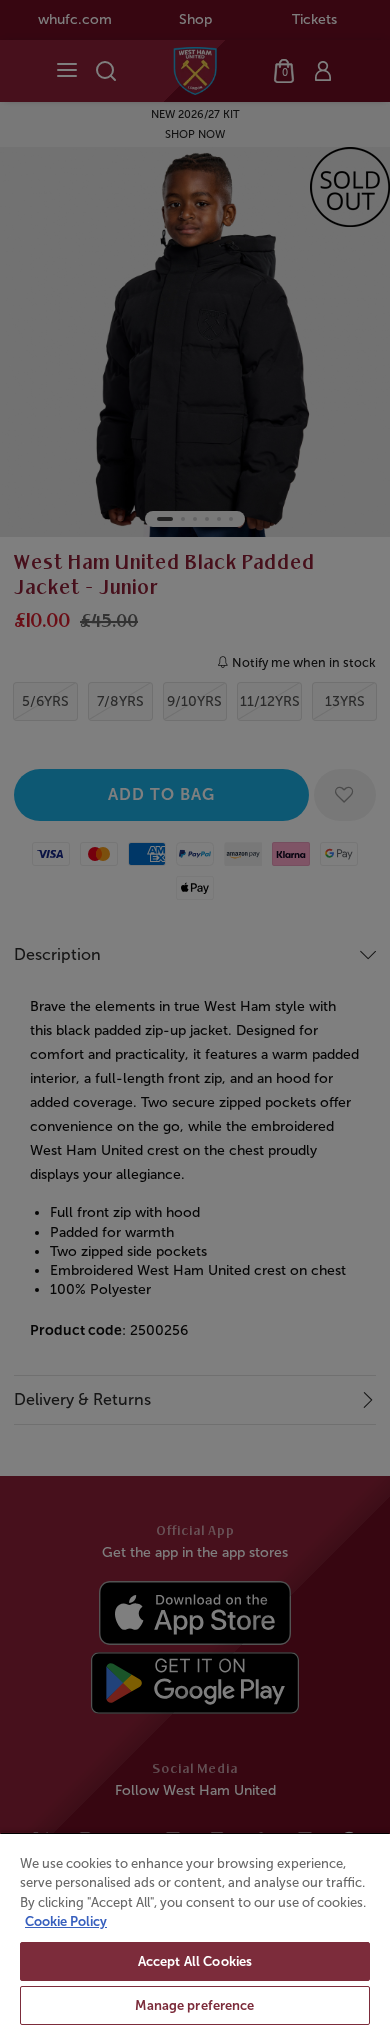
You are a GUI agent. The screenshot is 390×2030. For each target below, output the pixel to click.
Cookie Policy (66, 1921)
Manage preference (194, 2005)
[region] (195, 1931)
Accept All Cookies (195, 1961)
